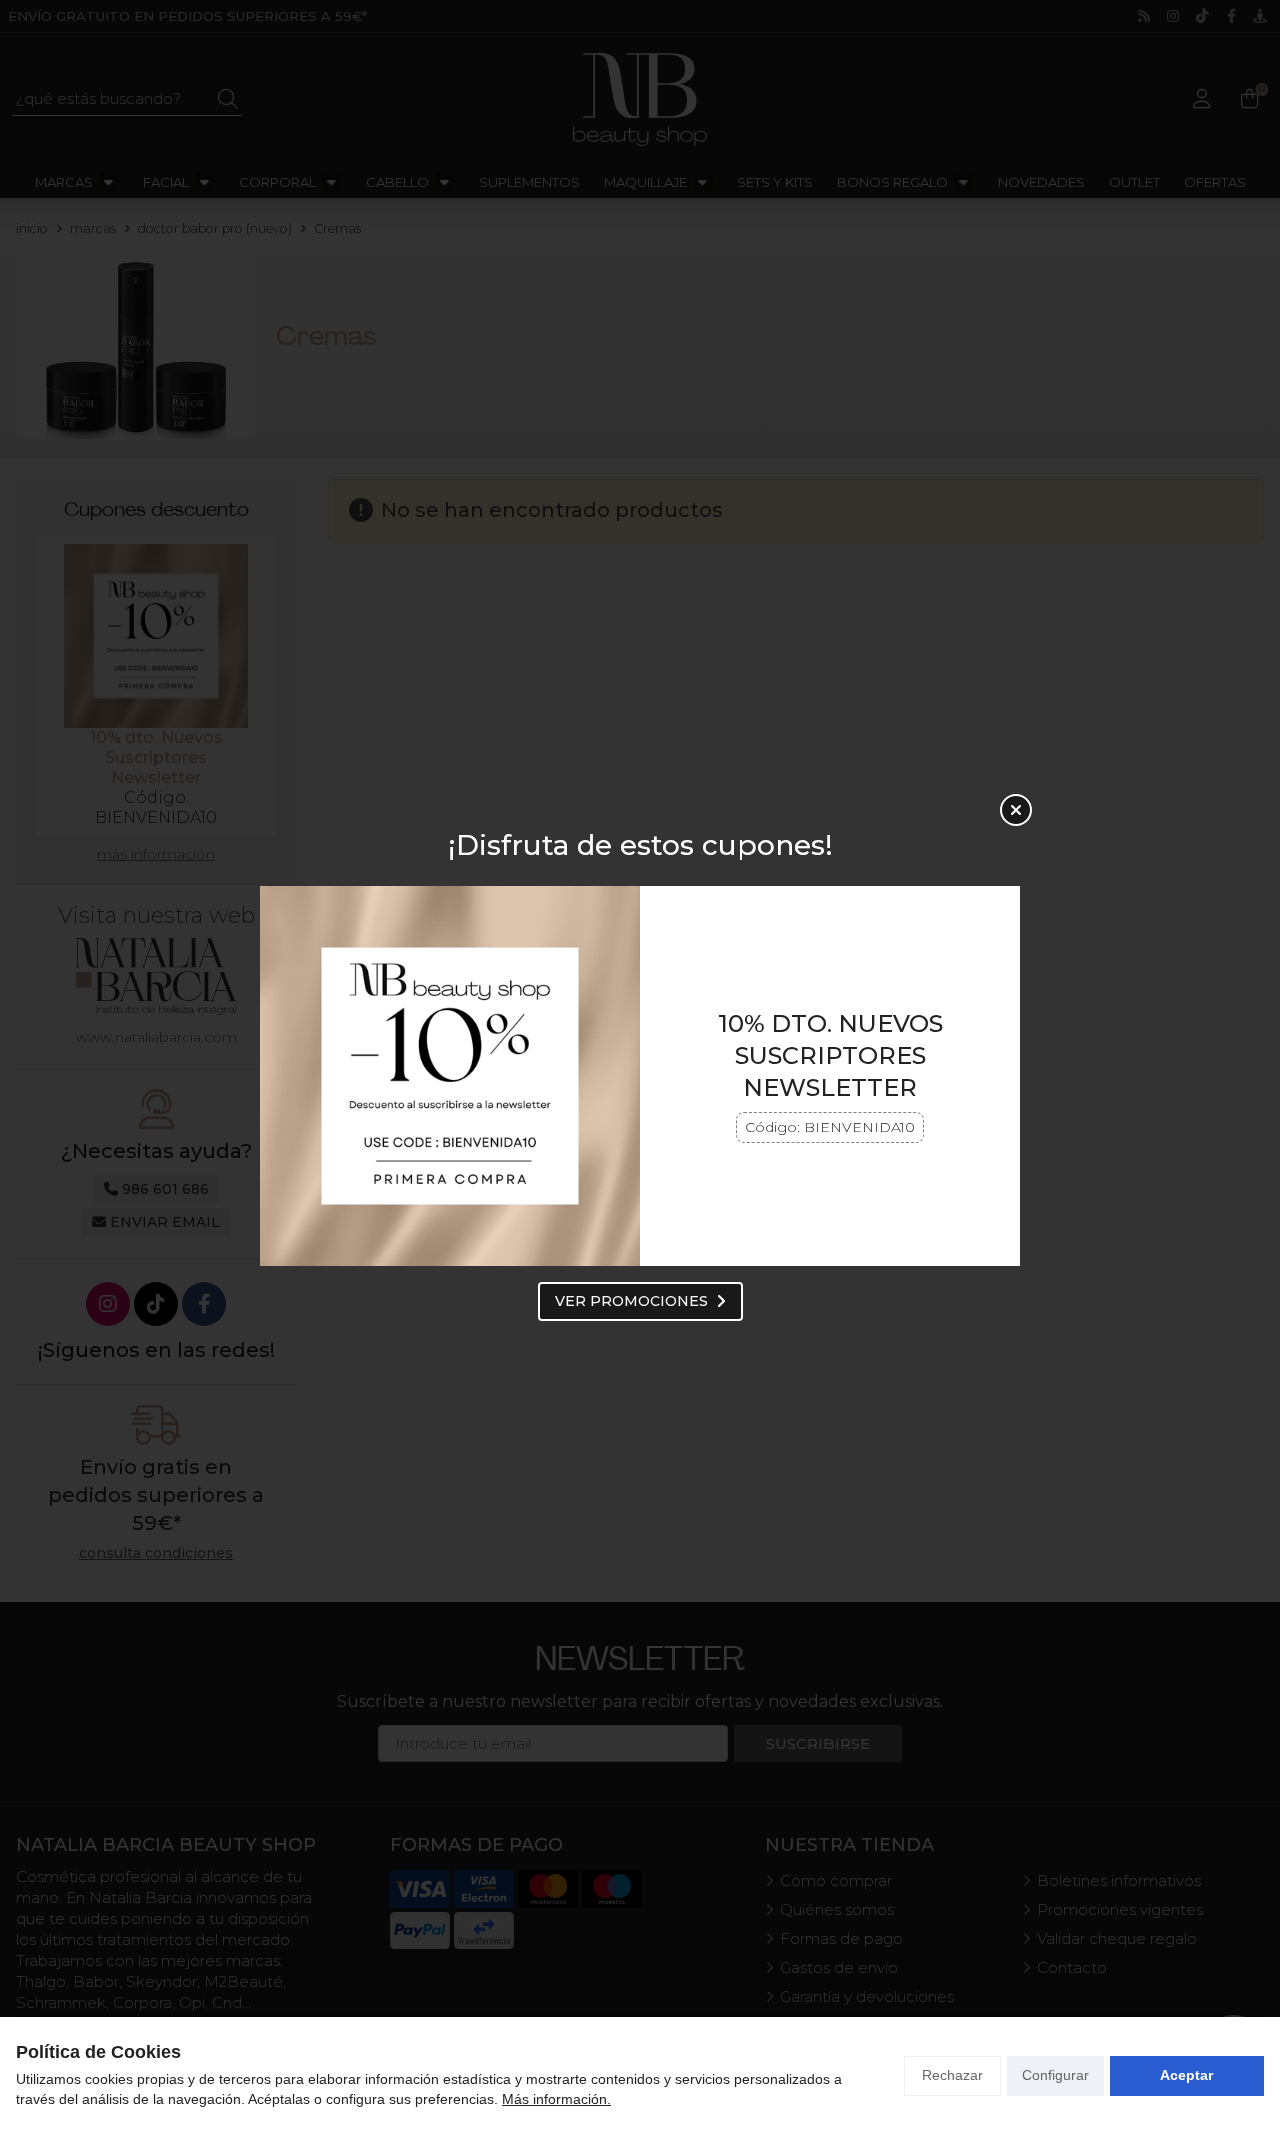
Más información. (556, 2099)
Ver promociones (631, 1301)
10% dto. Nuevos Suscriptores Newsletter (830, 1055)
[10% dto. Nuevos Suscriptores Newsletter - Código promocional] (450, 1076)
